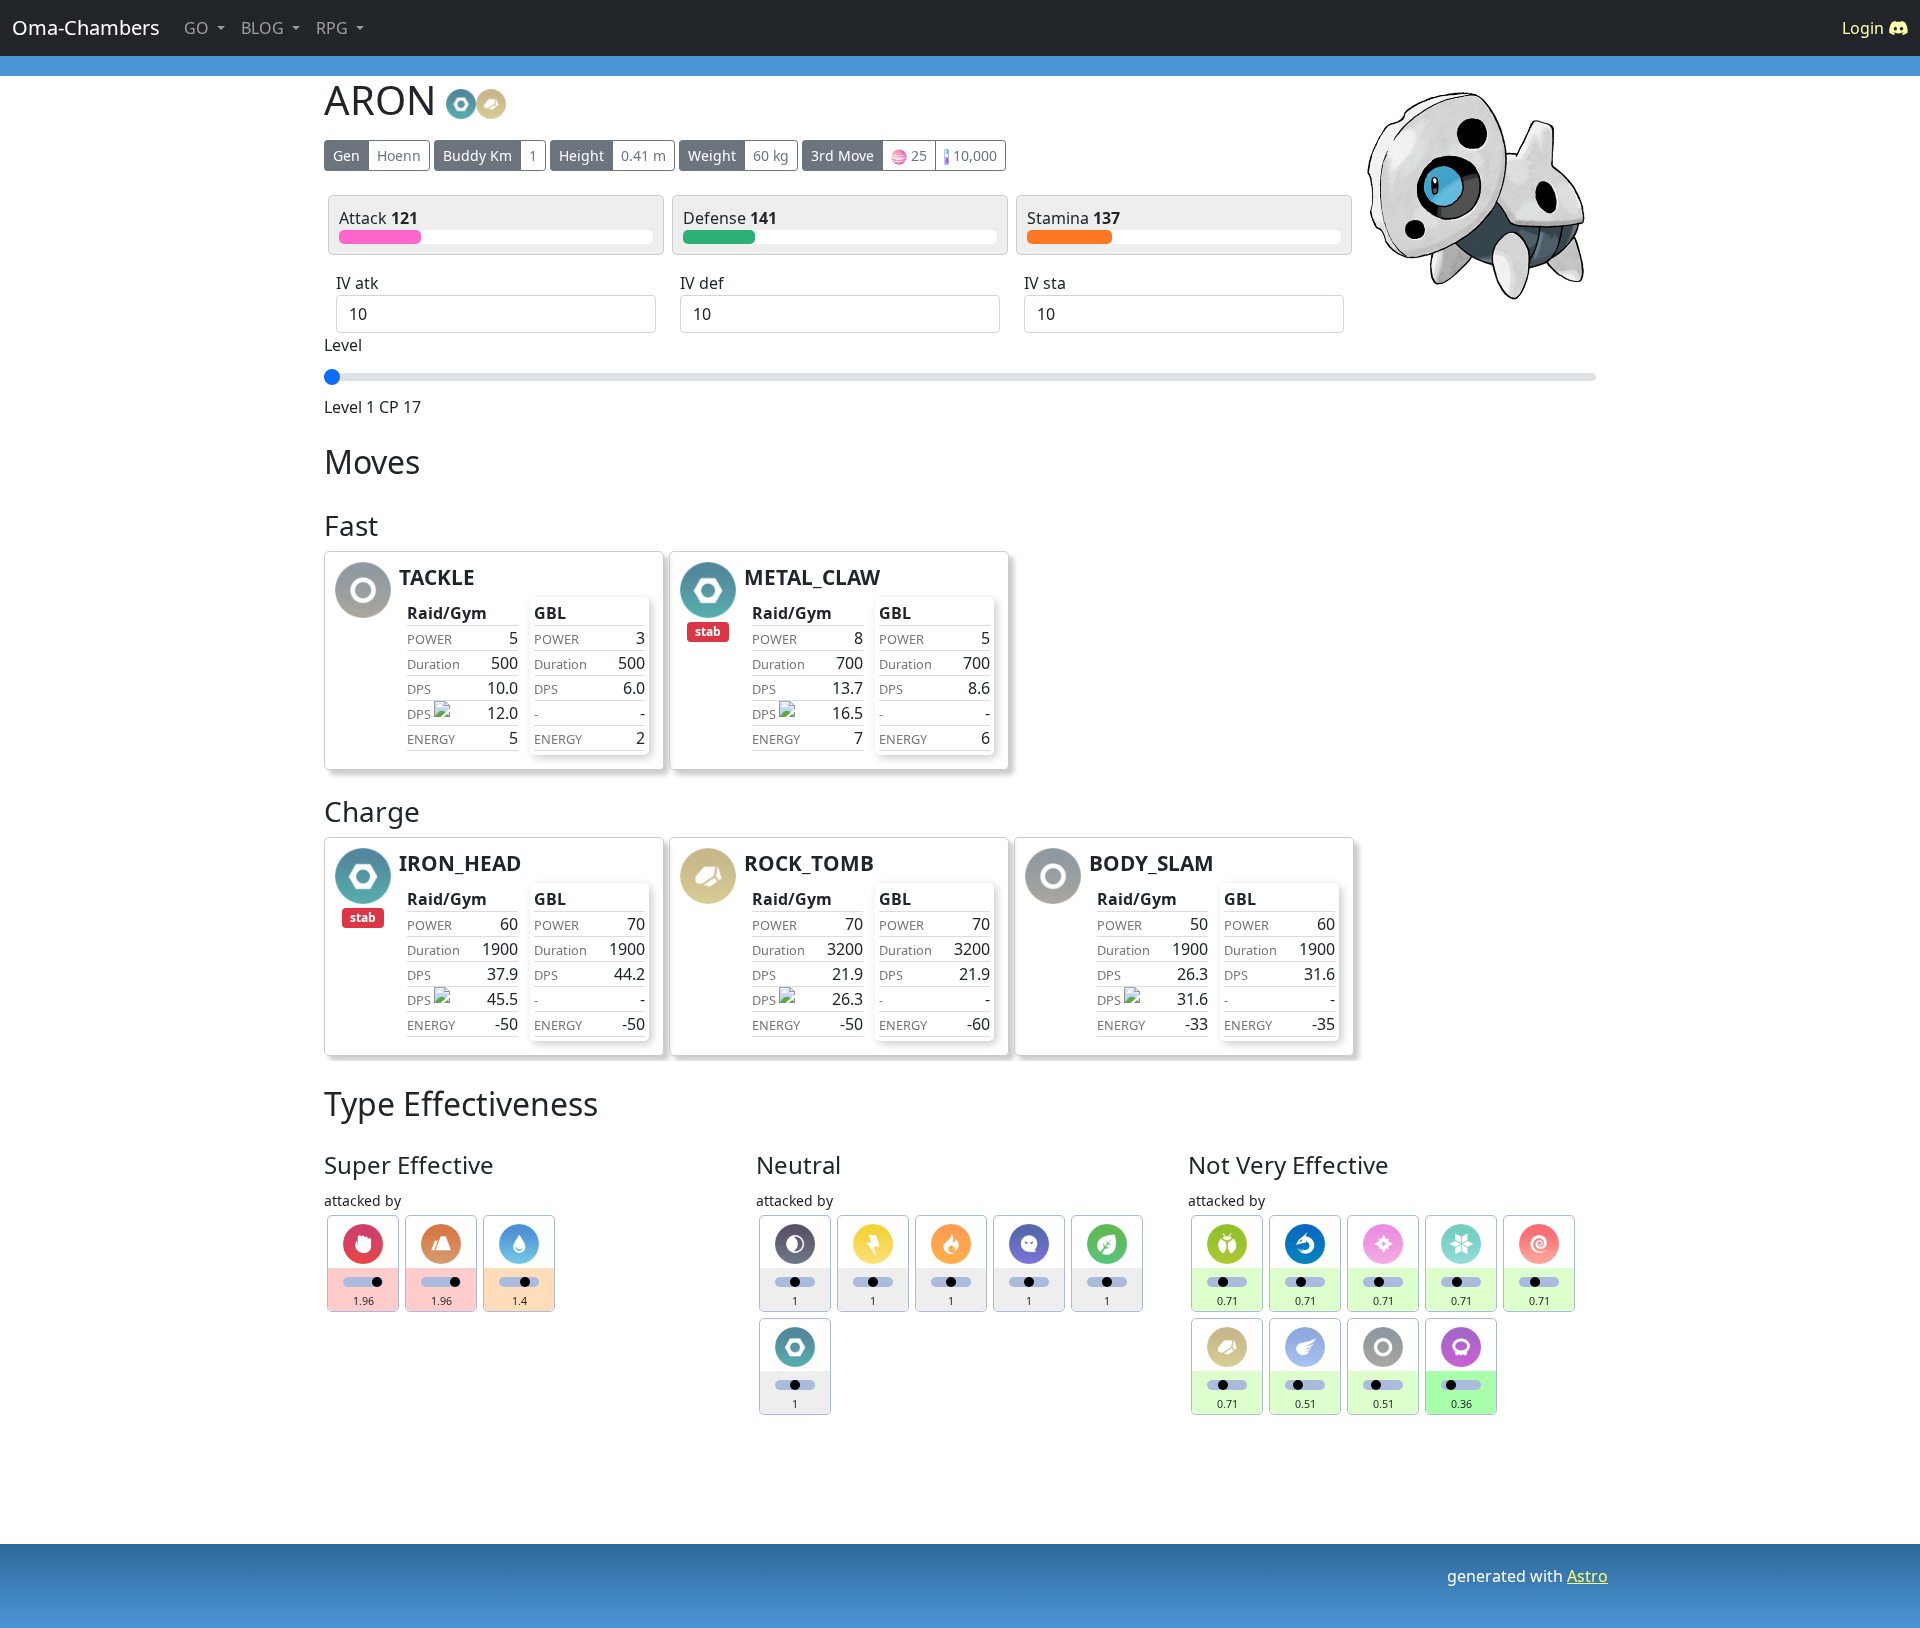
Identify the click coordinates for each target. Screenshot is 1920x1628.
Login (1865, 28)
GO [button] (198, 28)
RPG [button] (334, 28)
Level (343, 345)
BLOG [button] (264, 28)
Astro (1587, 1576)
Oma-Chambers (86, 27)
